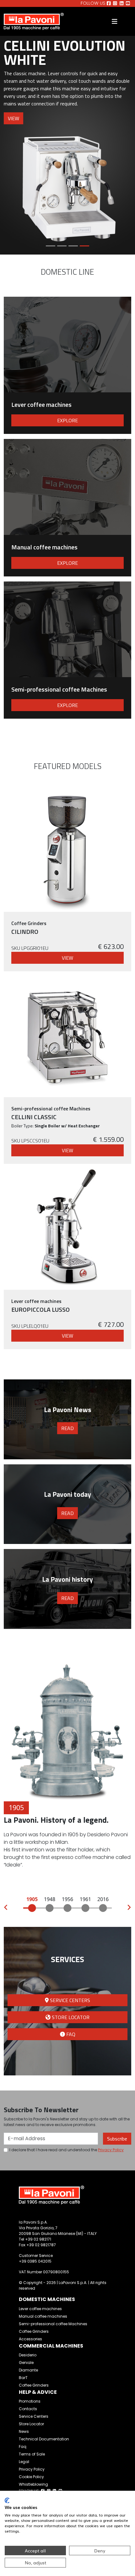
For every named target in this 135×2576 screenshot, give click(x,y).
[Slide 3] (73, 246)
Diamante (28, 2370)
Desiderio (28, 2355)
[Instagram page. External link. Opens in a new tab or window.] (115, 3)
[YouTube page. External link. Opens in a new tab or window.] (128, 3)
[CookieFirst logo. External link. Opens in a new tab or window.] (7, 2500)
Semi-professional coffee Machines (53, 2324)
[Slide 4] (84, 246)
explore (67, 420)
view (13, 118)
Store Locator (31, 2424)
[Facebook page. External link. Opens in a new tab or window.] (109, 3)
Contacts (28, 2409)
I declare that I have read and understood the (67, 2150)
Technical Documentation (44, 2439)
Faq (23, 2447)
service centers (69, 2000)
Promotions (30, 2401)
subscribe (117, 2139)
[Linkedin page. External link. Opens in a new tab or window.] (122, 3)
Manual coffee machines (43, 2316)
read (67, 1428)
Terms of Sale (32, 2454)
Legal (24, 2462)
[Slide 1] (51, 246)
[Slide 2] (62, 246)
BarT (23, 2378)
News (24, 2431)
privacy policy (111, 2150)
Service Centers (34, 2416)
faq (70, 2034)
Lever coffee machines (40, 2309)
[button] (6, 1908)
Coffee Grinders (34, 2331)
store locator (70, 2017)
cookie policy (31, 2477)
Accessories (30, 2339)
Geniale (26, 2363)
